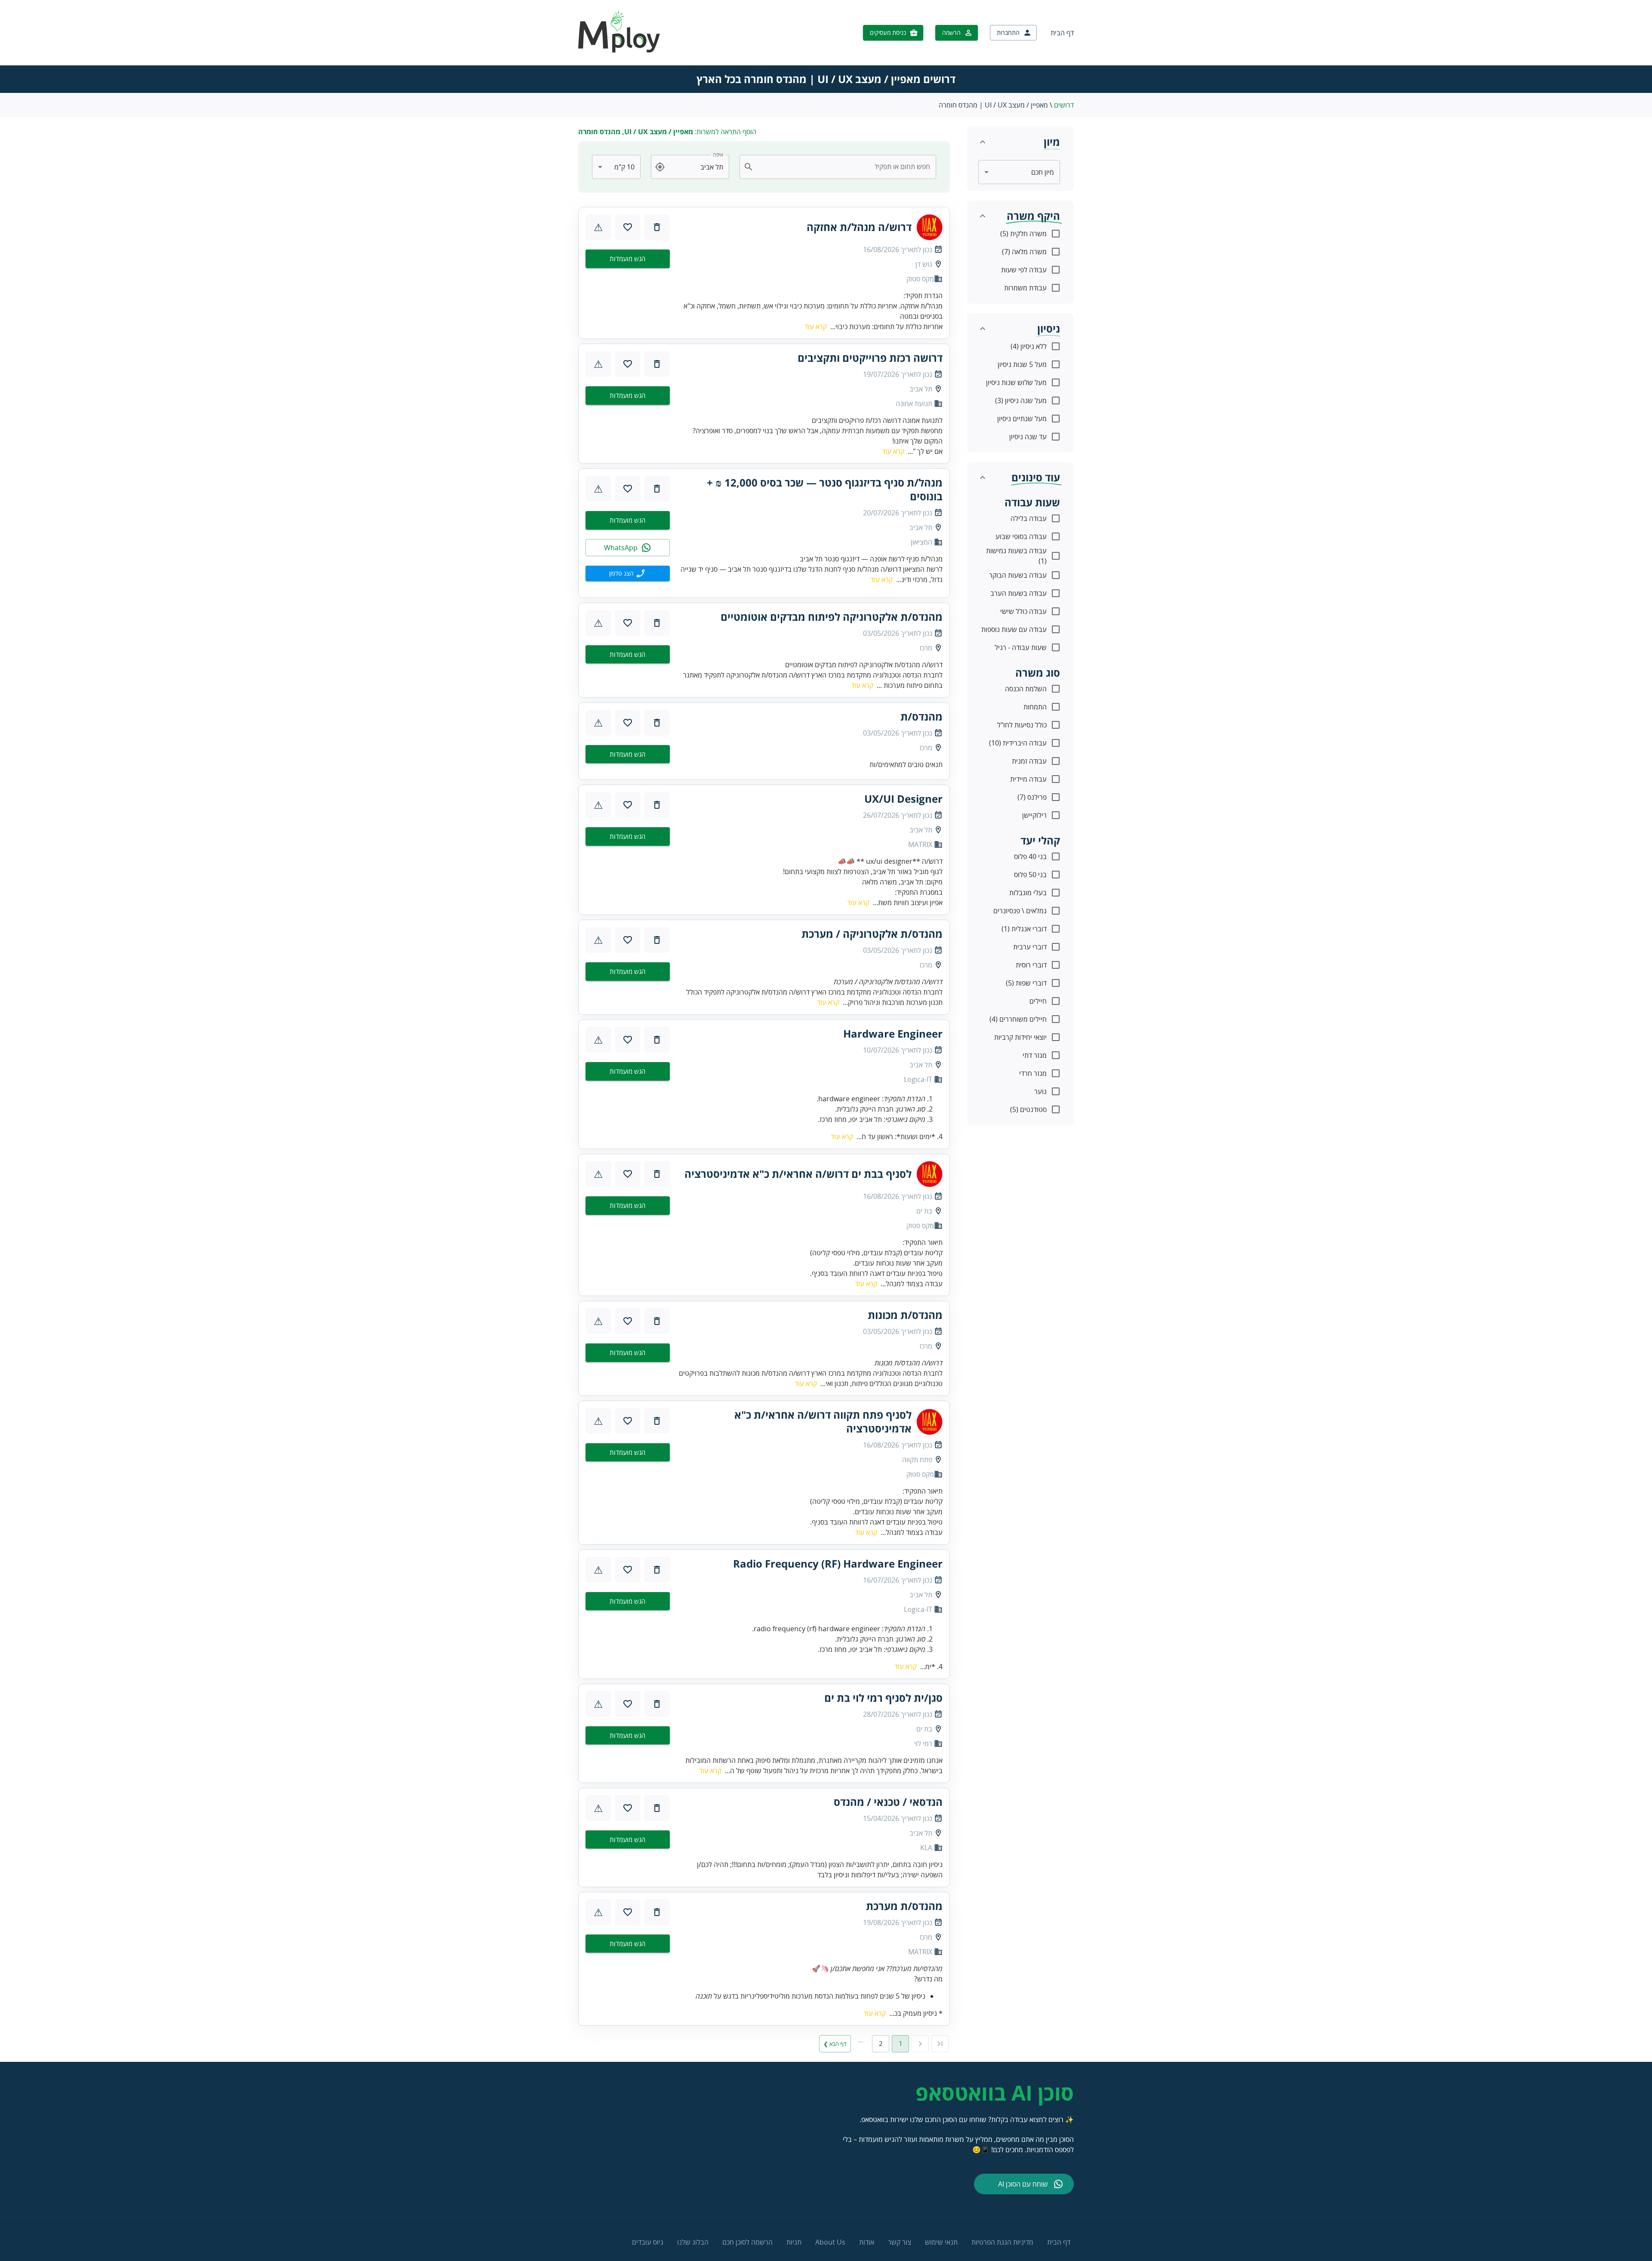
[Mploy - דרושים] (619, 50)
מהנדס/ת (922, 717)
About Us (830, 2242)
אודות (867, 2242)
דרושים (1064, 105)
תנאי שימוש (941, 2242)
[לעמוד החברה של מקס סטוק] (930, 227)
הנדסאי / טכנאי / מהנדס (888, 1802)
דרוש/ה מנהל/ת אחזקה (859, 227)
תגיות (794, 2242)
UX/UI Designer (903, 799)
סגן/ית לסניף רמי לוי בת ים (883, 1698)
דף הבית (1062, 33)
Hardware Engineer (893, 1034)
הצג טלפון (621, 573)
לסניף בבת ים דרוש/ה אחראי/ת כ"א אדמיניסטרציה (798, 1174)
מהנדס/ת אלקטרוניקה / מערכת (872, 934)
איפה (718, 155)
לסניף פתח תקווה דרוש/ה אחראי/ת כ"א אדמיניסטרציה (823, 1422)
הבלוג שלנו (693, 2242)
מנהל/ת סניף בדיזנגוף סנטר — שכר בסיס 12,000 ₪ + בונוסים (825, 490)
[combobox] (843, 167)
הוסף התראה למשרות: (667, 132)
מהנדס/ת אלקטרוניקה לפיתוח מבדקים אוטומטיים (832, 617)
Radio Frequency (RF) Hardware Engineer (838, 1564)
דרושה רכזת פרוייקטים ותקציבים (870, 358)
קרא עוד (816, 327)
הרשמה (951, 32)
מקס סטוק (920, 279)
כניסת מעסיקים (888, 32)
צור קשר (900, 2242)
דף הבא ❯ (835, 2044)
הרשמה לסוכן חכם (747, 2242)
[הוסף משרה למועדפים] (628, 227)
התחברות (1008, 32)
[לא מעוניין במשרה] (657, 227)
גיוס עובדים (648, 2242)
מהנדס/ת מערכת (904, 1906)
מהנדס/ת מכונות (905, 1315)
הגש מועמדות (627, 259)
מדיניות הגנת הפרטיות (1002, 2242)
